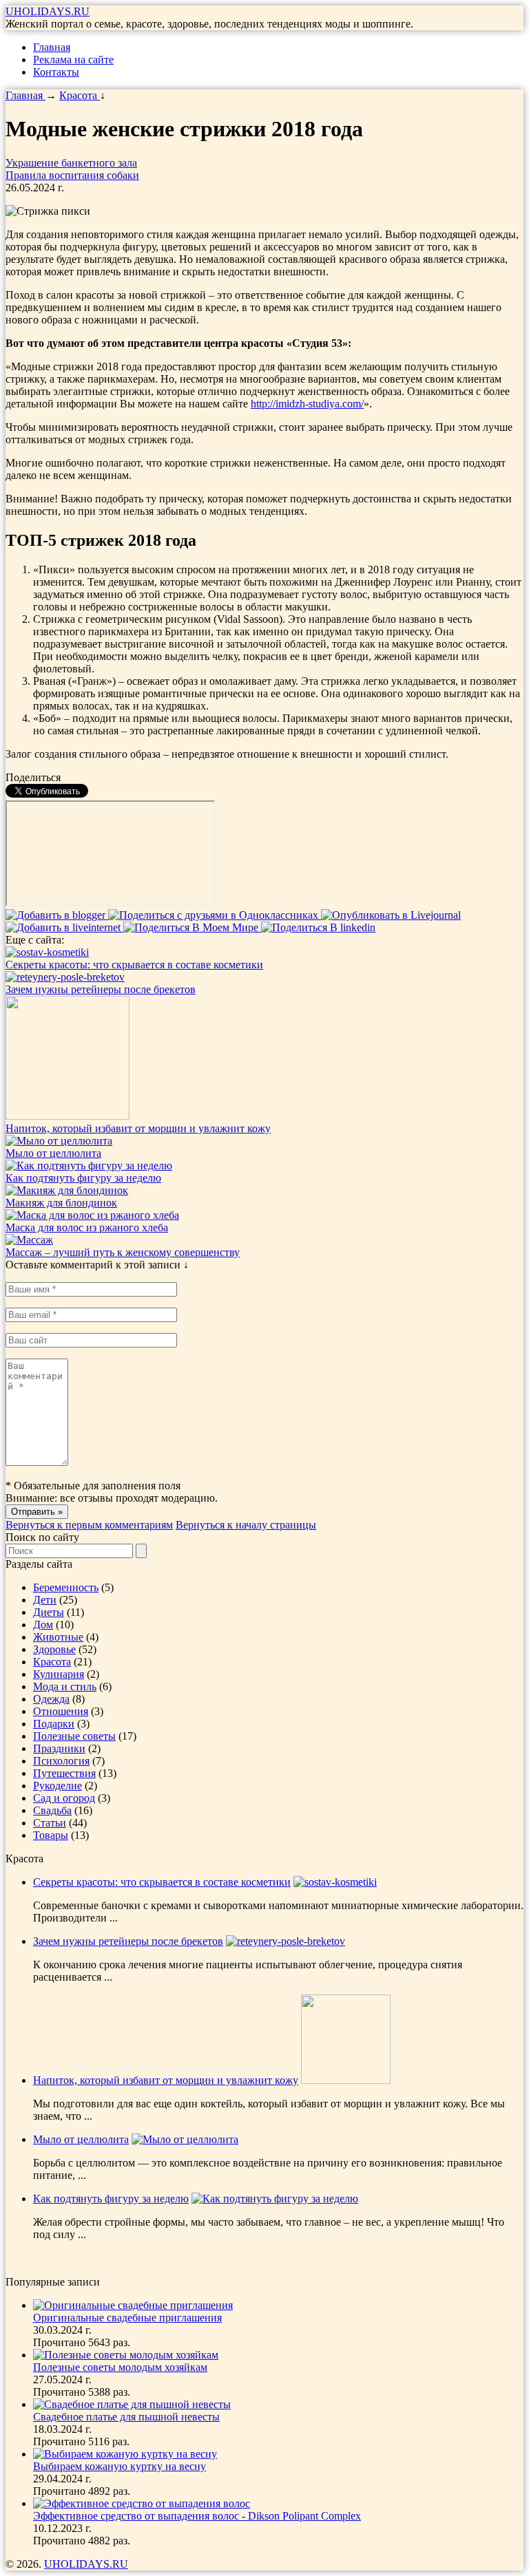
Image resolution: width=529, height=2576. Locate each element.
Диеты (49, 1612)
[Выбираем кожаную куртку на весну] (125, 2454)
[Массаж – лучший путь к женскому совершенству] (29, 1240)
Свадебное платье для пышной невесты (126, 2417)
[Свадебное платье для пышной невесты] (132, 2404)
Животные (58, 1637)
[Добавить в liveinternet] (64, 927)
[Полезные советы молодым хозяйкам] (126, 2355)
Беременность (66, 1587)
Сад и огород (64, 1798)
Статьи (50, 1823)
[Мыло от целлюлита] (59, 1141)
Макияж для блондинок (61, 1203)
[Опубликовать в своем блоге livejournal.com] (391, 915)
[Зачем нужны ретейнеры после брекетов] (65, 977)
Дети (45, 1600)
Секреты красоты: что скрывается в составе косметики (134, 965)
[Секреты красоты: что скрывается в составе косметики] (47, 952)
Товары (51, 1835)
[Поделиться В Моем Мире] (192, 927)
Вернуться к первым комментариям (89, 1525)
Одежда (51, 1699)
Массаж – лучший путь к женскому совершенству (123, 1252)
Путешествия (64, 1773)
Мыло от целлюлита (53, 1153)
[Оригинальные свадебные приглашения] (133, 2305)
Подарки (54, 1724)
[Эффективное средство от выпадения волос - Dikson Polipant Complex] (142, 2503)
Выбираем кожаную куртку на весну (120, 2466)
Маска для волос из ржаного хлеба (87, 1227)
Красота (52, 1662)
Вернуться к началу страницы (246, 1525)
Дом (43, 1625)
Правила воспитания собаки (72, 175)
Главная (52, 47)
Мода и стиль (65, 1686)
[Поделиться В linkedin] (318, 927)
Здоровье (54, 1649)
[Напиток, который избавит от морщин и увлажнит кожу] (68, 1116)
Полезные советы (74, 1736)
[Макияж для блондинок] (67, 1190)
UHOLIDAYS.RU (48, 11)
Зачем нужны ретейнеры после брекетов (101, 989)
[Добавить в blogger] (57, 915)
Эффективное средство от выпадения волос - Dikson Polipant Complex (197, 2516)
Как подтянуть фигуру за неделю (83, 1178)
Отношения (61, 1711)
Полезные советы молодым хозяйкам (120, 2367)
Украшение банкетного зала (71, 163)
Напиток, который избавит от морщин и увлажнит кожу (138, 1128)
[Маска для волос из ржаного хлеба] (92, 1215)
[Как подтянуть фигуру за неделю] (89, 1165)
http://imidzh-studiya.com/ (307, 404)
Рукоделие (58, 1786)
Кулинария (59, 1674)
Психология (61, 1761)
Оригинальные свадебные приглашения (127, 2318)
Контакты (56, 72)
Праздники (59, 1748)
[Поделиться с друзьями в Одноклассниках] (215, 915)
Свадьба (52, 1810)
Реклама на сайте (73, 60)
